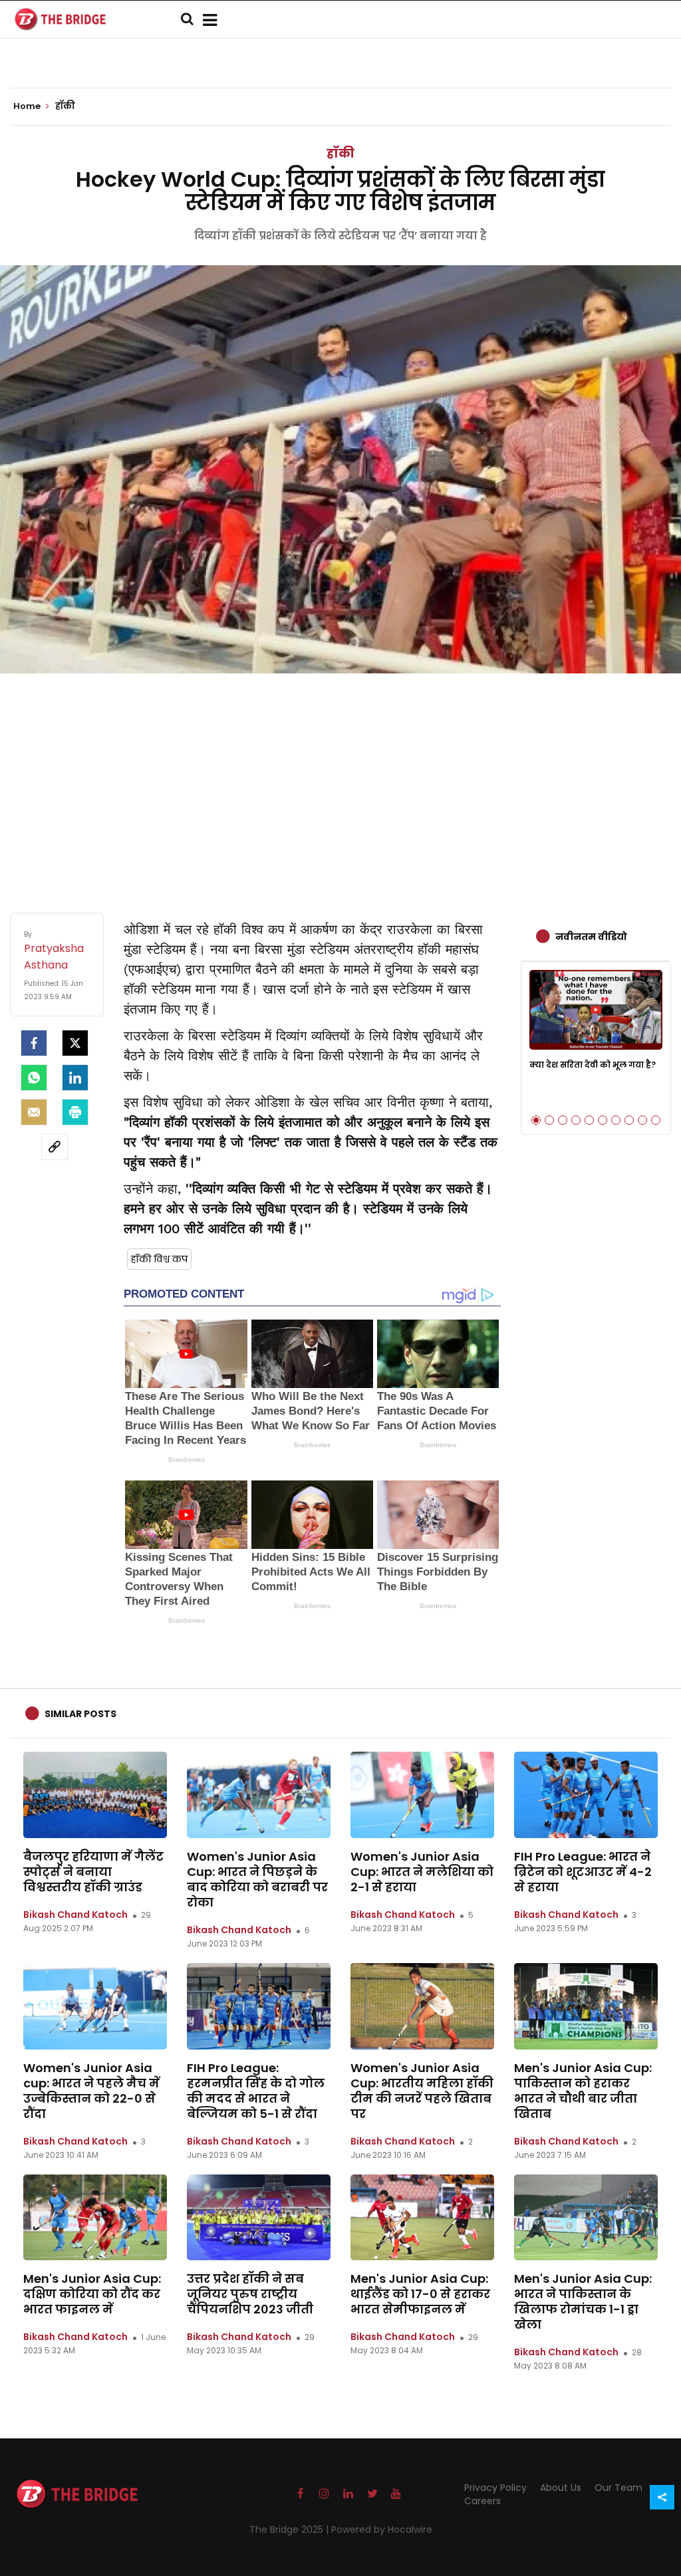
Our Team (618, 2488)
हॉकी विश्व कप (159, 1259)
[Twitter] (75, 1043)
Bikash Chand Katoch (75, 1915)
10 (656, 1120)
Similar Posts (80, 1714)
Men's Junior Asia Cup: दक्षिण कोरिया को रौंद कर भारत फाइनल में (92, 2294)
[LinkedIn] (75, 1078)
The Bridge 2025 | (290, 2529)
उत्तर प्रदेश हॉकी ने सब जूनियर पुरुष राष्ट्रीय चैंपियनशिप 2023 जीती (250, 2294)
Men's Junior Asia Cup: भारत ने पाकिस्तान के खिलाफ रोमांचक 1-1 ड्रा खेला (583, 2301)
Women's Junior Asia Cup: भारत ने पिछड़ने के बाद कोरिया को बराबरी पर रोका (257, 1879)
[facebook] (34, 1043)
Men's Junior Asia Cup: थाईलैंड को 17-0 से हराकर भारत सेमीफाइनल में (420, 2294)
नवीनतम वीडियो (591, 937)
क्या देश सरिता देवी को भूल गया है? (593, 1065)
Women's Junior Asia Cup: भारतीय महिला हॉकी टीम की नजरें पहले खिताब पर (422, 2091)
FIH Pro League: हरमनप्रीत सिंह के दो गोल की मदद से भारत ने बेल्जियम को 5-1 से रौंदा (256, 2091)
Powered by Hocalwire (382, 2529)
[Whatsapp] (34, 1078)
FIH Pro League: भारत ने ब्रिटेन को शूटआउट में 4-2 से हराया (583, 1872)
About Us (561, 2488)
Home (28, 106)
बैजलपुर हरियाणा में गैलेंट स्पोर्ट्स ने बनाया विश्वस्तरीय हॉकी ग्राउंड (93, 1872)
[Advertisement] (340, 780)
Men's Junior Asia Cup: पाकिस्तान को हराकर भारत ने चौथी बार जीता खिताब (583, 2091)
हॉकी (340, 153)
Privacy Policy (495, 2488)
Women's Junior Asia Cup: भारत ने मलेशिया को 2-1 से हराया (422, 1872)
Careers (482, 2501)
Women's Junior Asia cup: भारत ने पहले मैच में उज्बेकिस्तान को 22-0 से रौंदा (91, 2091)
